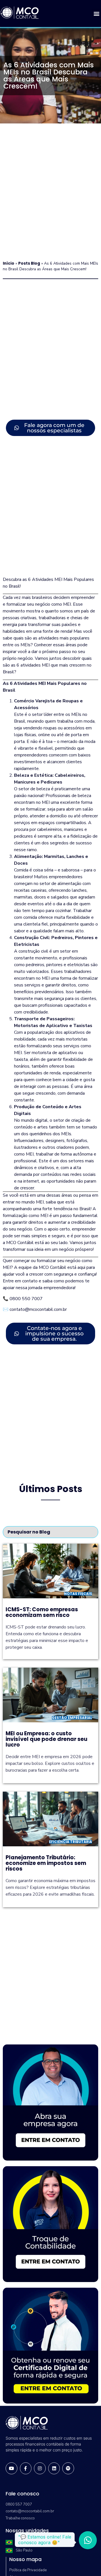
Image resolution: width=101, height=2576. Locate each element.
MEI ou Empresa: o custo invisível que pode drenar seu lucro (46, 1739)
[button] (96, 13)
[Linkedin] (54, 2468)
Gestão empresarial (72, 1718)
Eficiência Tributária (71, 1842)
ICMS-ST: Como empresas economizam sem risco (42, 1612)
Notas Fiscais (78, 1594)
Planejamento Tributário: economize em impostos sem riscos (46, 1863)
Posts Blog (29, 263)
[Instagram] (40, 2468)
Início (9, 263)
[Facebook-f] (26, 2468)
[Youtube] (12, 2468)
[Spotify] (68, 2468)
